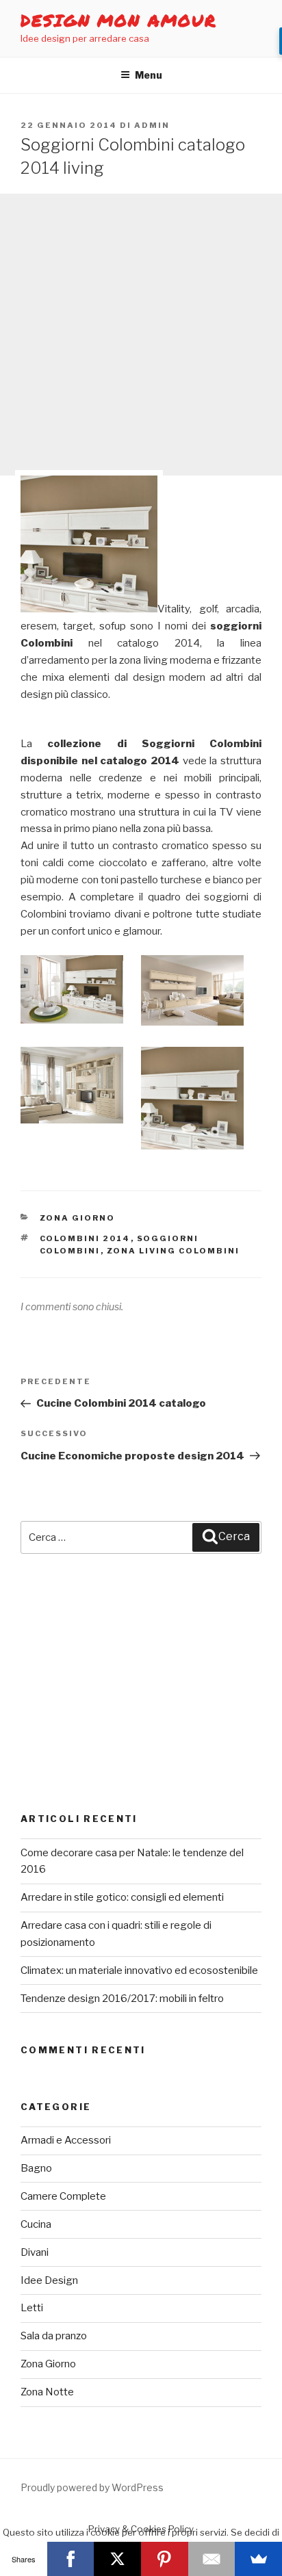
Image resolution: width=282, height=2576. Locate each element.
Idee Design (49, 2280)
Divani (35, 2252)
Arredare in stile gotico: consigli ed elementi (122, 1897)
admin (152, 125)
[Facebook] (71, 2559)
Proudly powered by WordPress (92, 2487)
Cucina (36, 2224)
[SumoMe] (258, 2559)
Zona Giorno (78, 1218)
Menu (149, 75)
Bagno (36, 2168)
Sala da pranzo (54, 2336)
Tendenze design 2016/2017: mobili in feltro (122, 1999)
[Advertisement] (141, 335)
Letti (32, 2308)
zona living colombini (174, 1251)
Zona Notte (47, 2392)
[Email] (212, 2559)
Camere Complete (63, 2196)
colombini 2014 (85, 1238)
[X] (117, 2559)
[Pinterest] (165, 2559)
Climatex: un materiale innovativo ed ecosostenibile (139, 1970)
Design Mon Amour (119, 20)
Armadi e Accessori (66, 2140)
